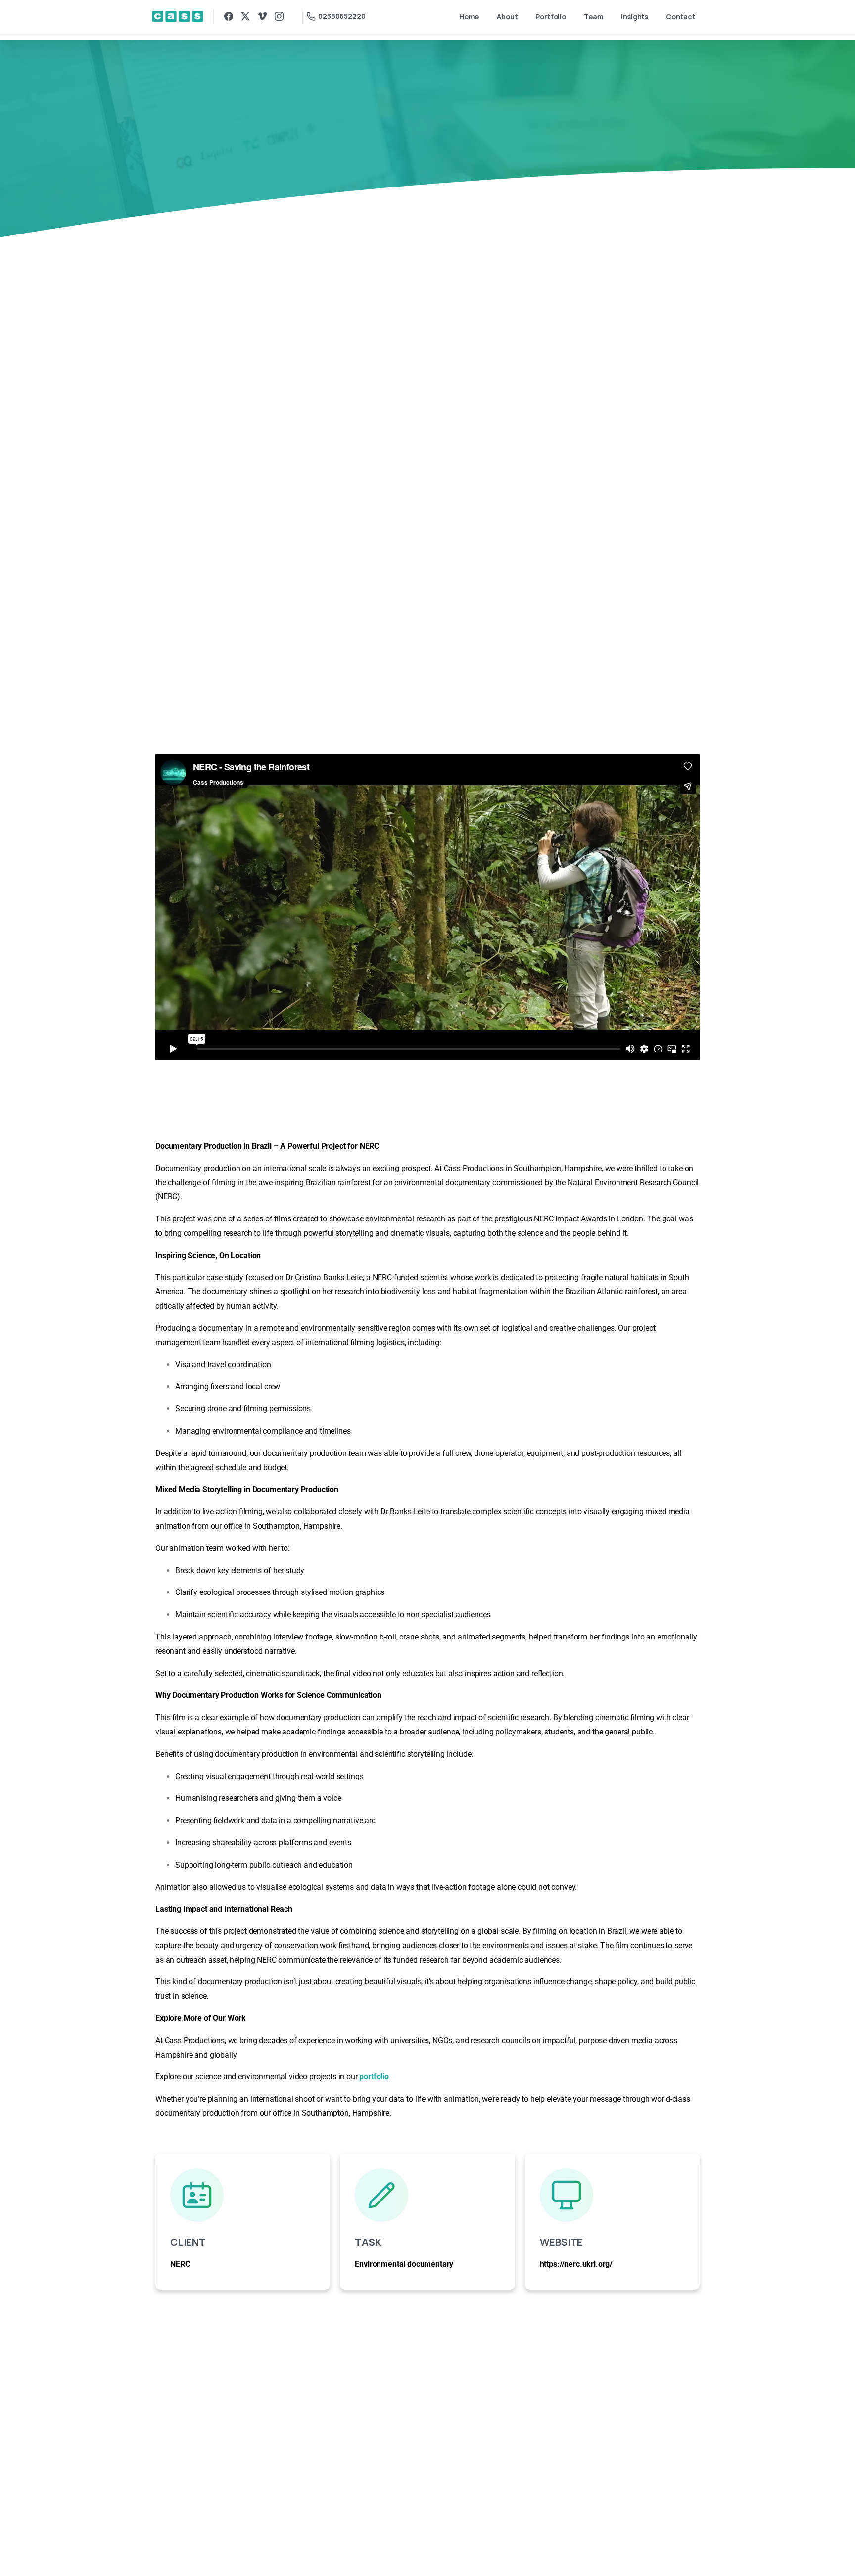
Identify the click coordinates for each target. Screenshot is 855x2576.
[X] (245, 16)
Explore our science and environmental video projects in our (272, 2077)
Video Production (373, 146)
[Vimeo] (262, 16)
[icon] (243, 2195)
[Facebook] (229, 16)
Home (316, 146)
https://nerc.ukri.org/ (576, 2264)
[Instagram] (279, 16)
